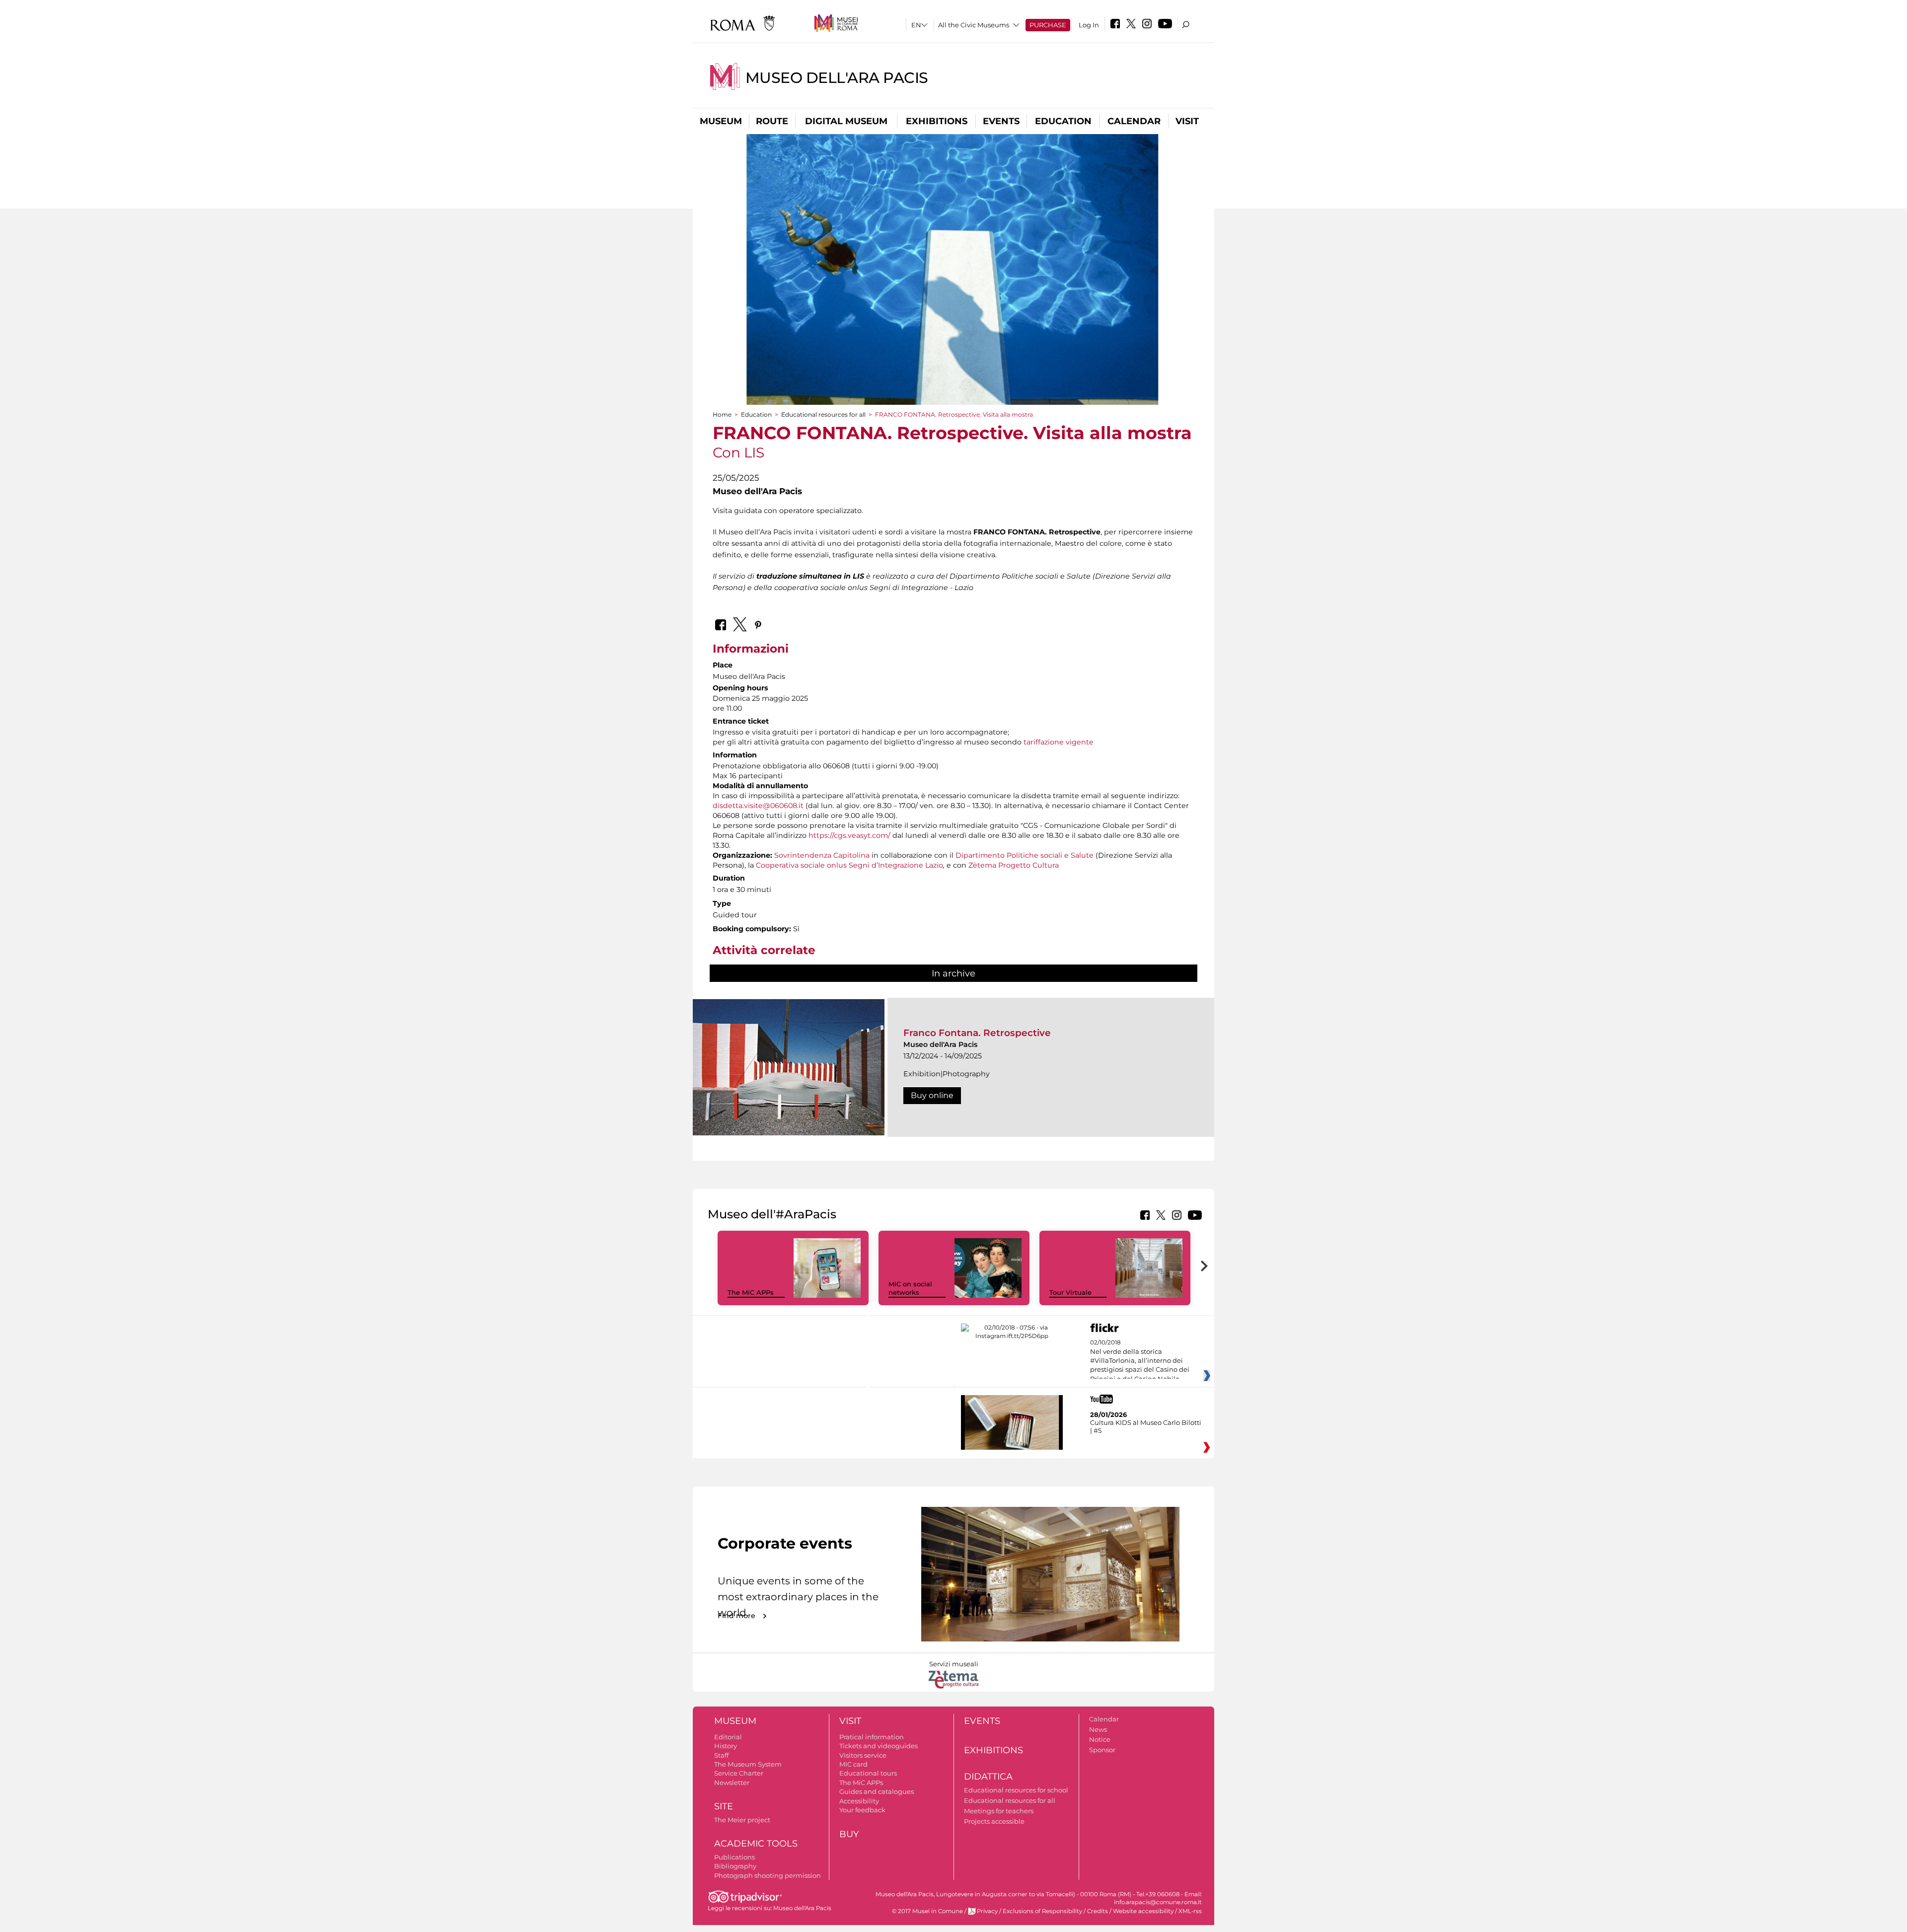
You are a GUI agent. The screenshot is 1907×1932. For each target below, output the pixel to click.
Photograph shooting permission (768, 1875)
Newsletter (732, 1783)
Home (722, 414)
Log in (1089, 25)
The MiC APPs (751, 1292)
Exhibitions (937, 121)
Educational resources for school (1016, 1790)
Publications (734, 1857)
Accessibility (859, 1801)
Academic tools (756, 1844)
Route (772, 121)
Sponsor (1102, 1750)
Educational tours (868, 1773)
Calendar (1134, 121)
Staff (721, 1755)
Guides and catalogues (877, 1791)
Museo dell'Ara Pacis (837, 78)
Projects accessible (994, 1821)
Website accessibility (1143, 1911)
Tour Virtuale (1070, 1292)
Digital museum (846, 121)
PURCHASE (1048, 25)
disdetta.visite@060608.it (758, 806)
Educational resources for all (823, 414)
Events (1001, 121)
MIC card (853, 1764)
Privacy (987, 1911)
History (726, 1746)
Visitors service (863, 1755)
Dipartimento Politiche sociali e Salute (1025, 855)
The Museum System (748, 1764)
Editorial (728, 1737)
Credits (1098, 1911)
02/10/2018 (1140, 1361)
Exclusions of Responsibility (1042, 1911)
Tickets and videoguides (879, 1746)
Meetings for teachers (999, 1811)
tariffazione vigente (1059, 742)
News (1098, 1729)
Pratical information (872, 1737)
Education (1063, 121)
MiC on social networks (910, 1288)
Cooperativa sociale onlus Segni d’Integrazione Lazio (849, 865)
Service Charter (739, 1773)
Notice (1100, 1739)
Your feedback (862, 1810)
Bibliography (735, 1866)
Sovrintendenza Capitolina (822, 855)
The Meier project (742, 1820)
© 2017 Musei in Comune (927, 1911)
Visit (1187, 121)
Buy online (932, 1095)
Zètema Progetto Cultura (1014, 865)
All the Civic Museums (974, 25)
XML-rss (1190, 1911)
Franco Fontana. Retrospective (977, 1033)
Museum (721, 121)
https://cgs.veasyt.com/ (850, 835)
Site (724, 1806)
